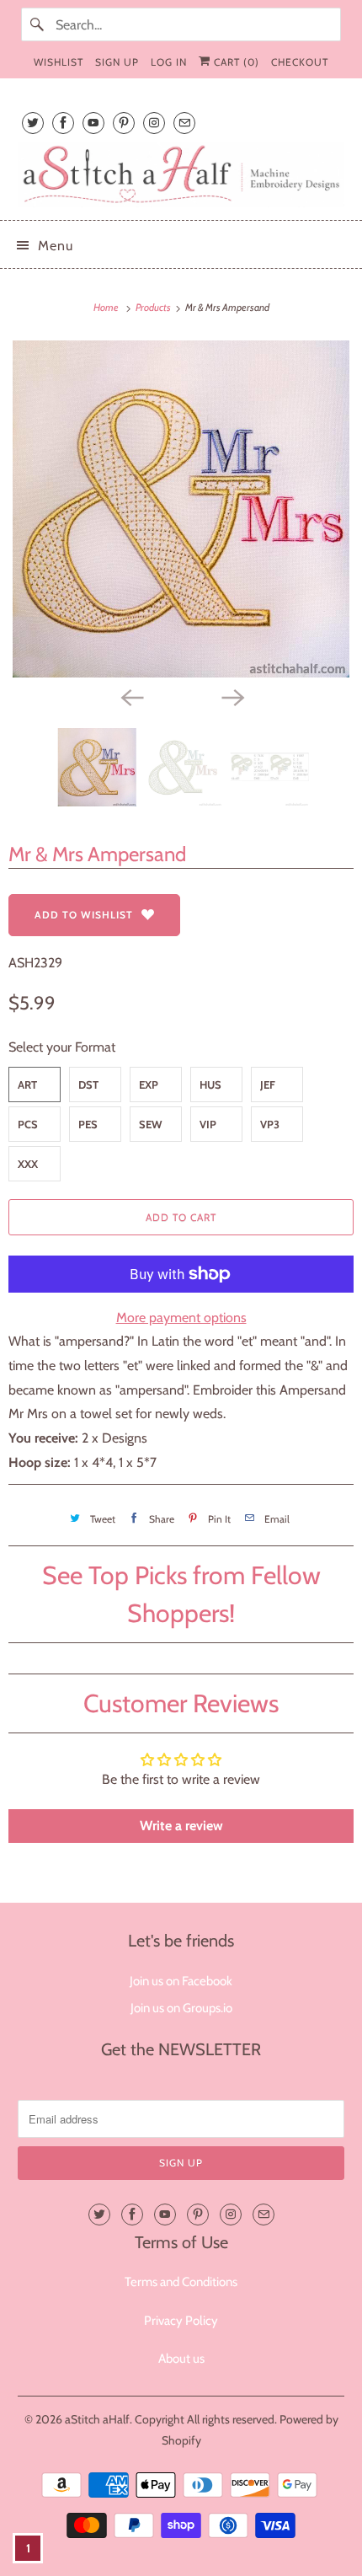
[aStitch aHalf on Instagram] (154, 123)
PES (88, 1124)
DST (88, 1084)
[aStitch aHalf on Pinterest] (124, 123)
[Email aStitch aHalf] (184, 123)
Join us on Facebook (181, 1981)
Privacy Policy (181, 2321)
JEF (268, 1084)
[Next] (232, 696)
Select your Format (62, 1047)
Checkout (300, 62)
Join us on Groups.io (181, 2008)
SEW (151, 1124)
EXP (149, 1084)
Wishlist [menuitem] (59, 62)
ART (27, 1084)
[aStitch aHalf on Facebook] (63, 123)
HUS (210, 1084)
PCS (28, 1124)
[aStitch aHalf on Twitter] (33, 123)
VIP (208, 1124)
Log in (169, 62)
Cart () (235, 62)
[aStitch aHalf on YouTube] (93, 123)
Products (154, 307)
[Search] (38, 24)
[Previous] (130, 696)
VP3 (270, 1124)
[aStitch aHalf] (181, 174)
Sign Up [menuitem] (117, 62)
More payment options (181, 1317)
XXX (28, 1164)
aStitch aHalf (97, 2419)
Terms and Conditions (181, 2282)
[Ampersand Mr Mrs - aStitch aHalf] (181, 509)
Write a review (181, 1826)
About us (181, 2359)
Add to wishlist (84, 915)
